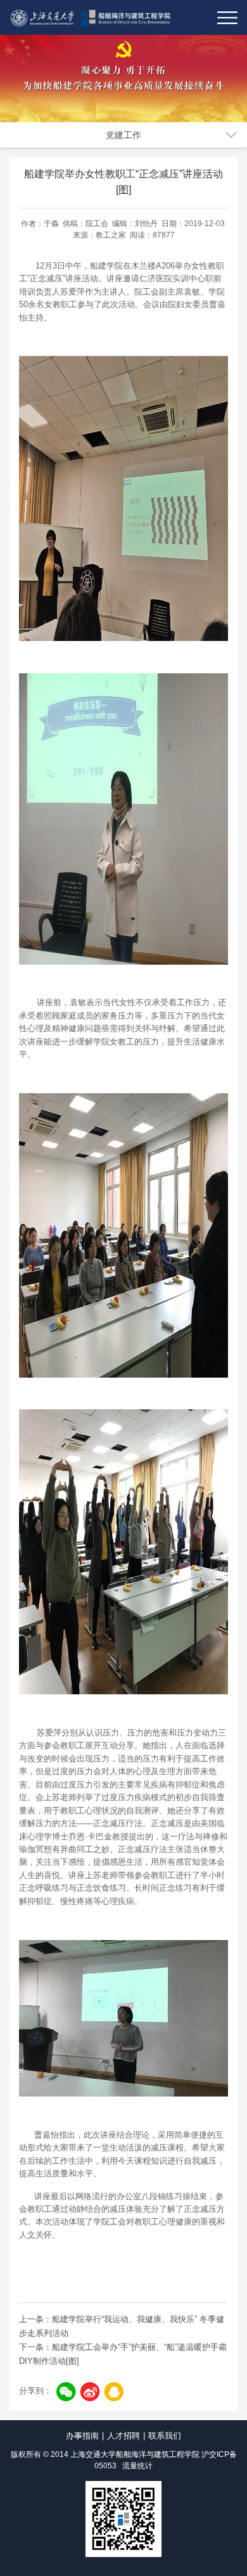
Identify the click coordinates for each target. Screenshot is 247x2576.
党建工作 (123, 135)
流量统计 (137, 2466)
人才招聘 (123, 2436)
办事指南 (82, 2436)
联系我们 (165, 2436)
